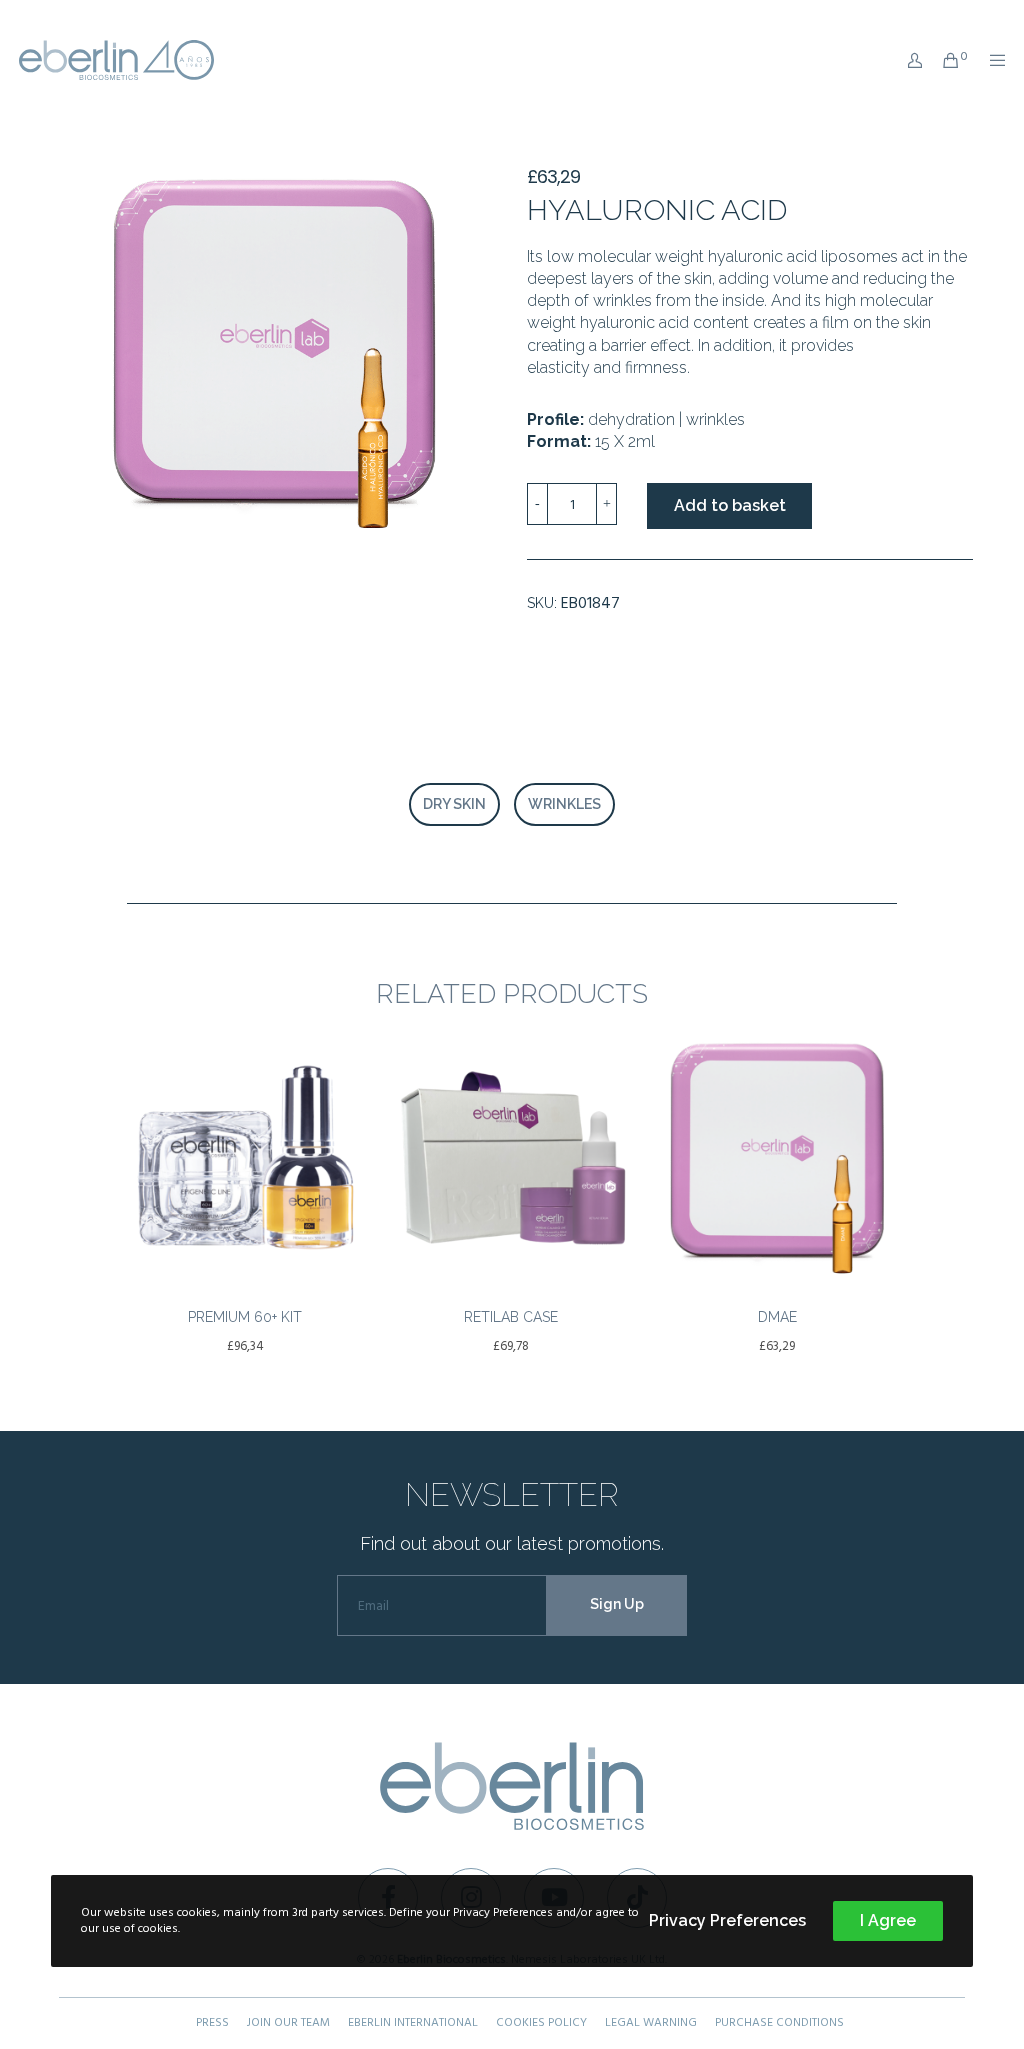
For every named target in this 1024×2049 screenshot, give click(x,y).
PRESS (212, 2022)
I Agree (888, 1920)
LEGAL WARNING (651, 2022)
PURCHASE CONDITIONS (779, 2022)
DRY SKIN (454, 804)
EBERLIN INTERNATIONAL (413, 2022)
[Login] (908, 60)
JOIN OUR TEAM (288, 2022)
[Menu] (991, 60)
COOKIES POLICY (541, 2022)
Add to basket (730, 505)
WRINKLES (564, 804)
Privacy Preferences (727, 1920)
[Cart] (943, 60)
